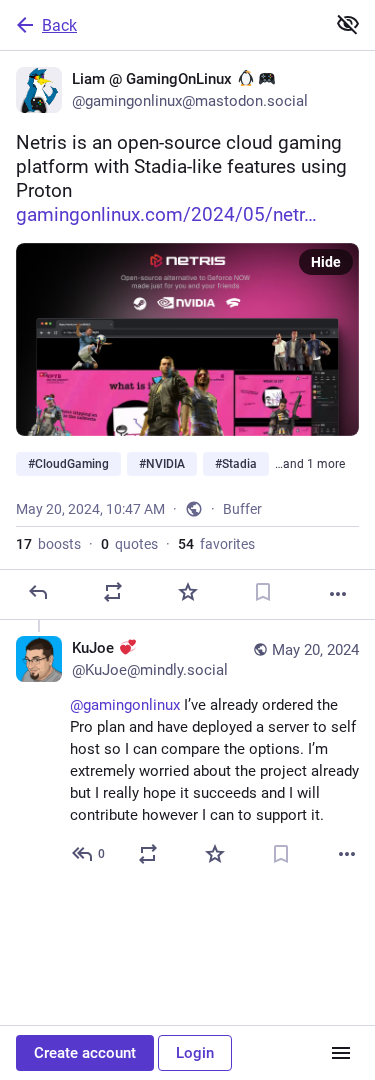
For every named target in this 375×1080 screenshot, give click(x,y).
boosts (48, 544)
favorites (216, 544)
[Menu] (341, 1053)
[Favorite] (188, 592)
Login (195, 1053)
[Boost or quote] (113, 592)
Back (59, 25)
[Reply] (38, 592)
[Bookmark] (263, 592)
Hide (326, 262)
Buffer (242, 509)
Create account (85, 1053)
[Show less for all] (348, 24)
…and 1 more (310, 464)
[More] (338, 594)
